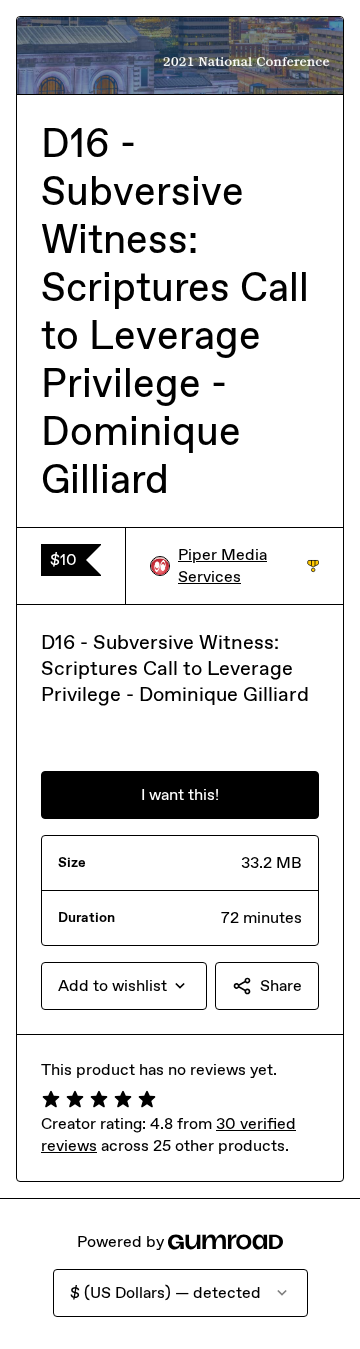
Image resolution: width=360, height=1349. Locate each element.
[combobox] (124, 986)
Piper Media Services (248, 565)
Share (281, 985)
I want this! (180, 794)
